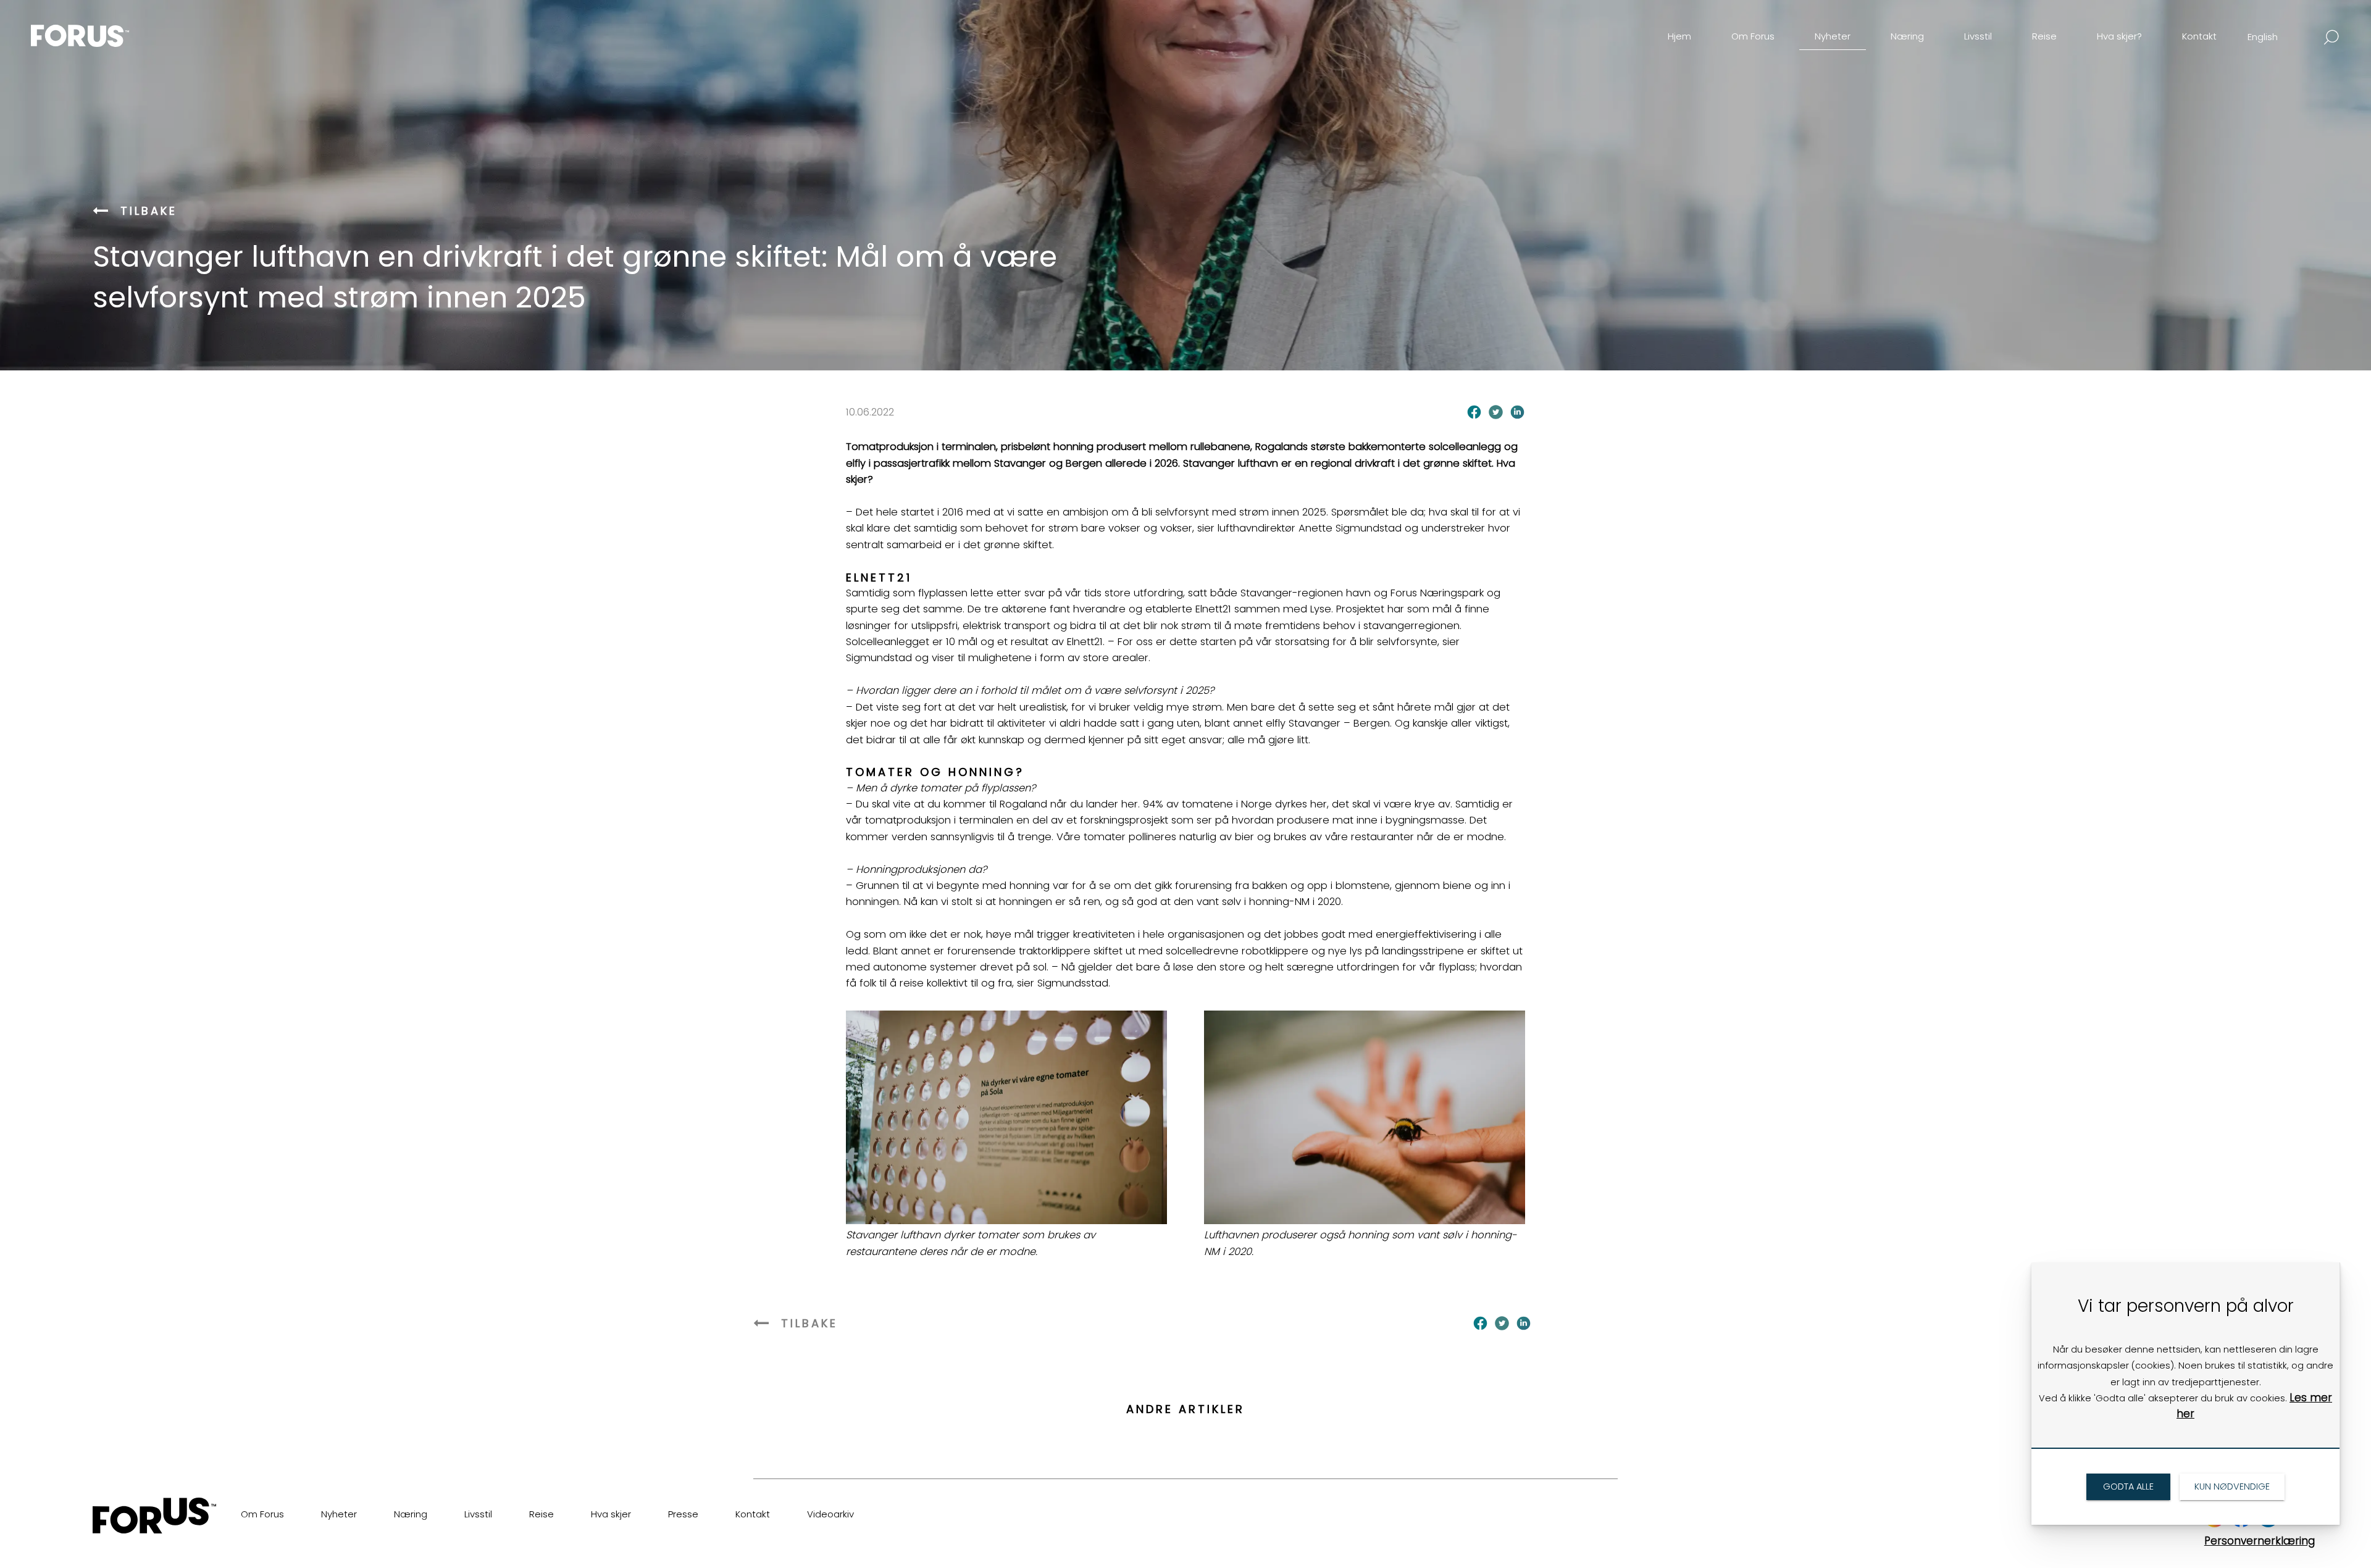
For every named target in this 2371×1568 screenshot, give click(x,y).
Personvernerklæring (2260, 1541)
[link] (101, 27)
